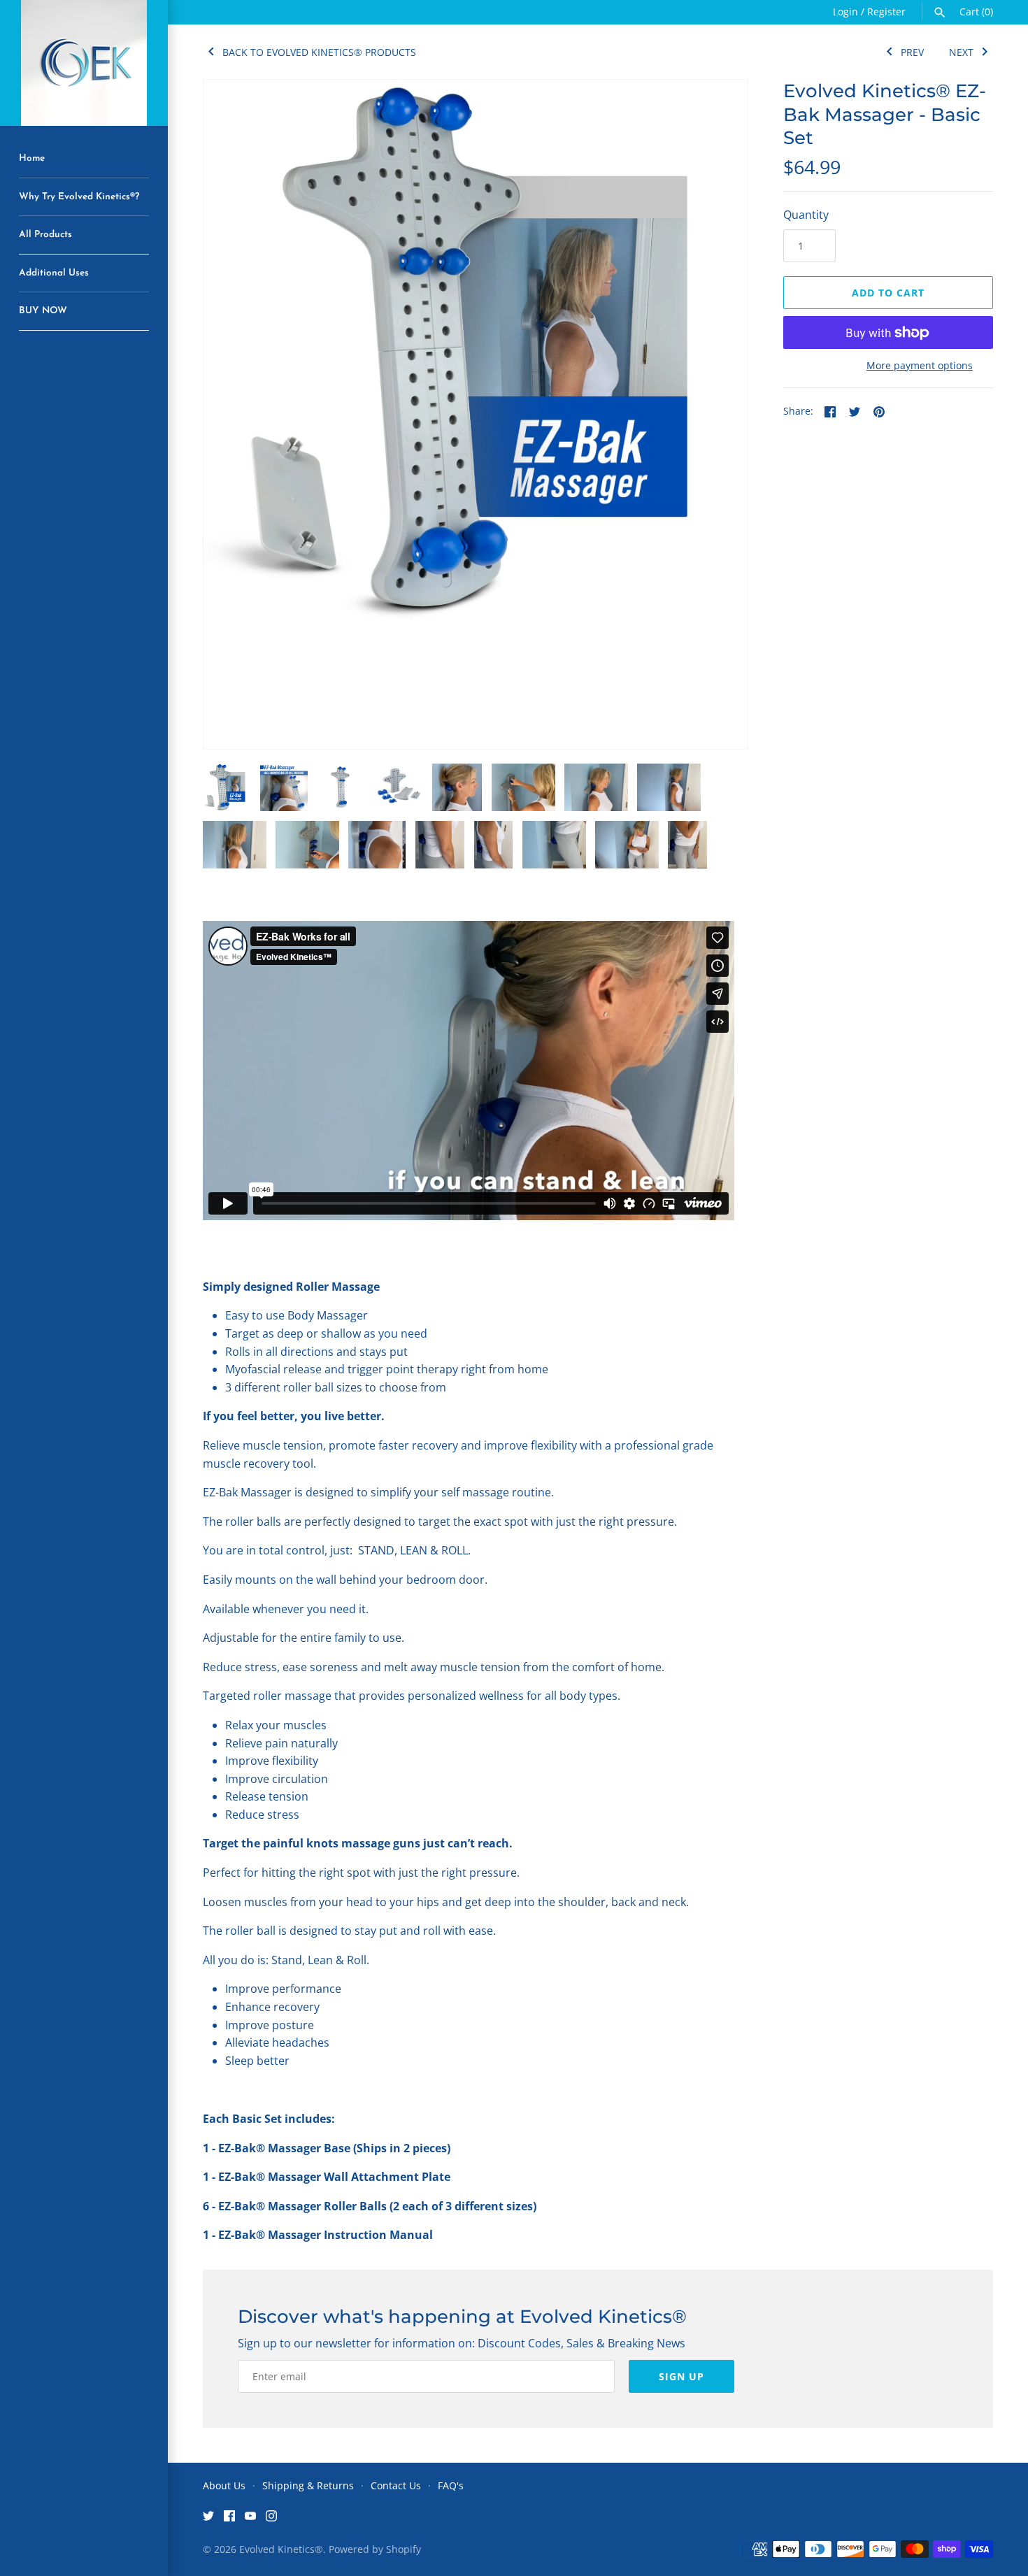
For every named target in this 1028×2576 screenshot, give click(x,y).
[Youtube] (250, 2519)
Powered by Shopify (375, 2549)
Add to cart (888, 293)
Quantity (806, 215)
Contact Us (396, 2485)
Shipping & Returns (308, 2485)
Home (32, 158)
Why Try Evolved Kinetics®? (79, 197)
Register (886, 12)
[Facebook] (229, 2519)
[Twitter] (208, 2519)
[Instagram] (271, 2519)
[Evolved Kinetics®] (84, 63)
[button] (718, 720)
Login (845, 12)
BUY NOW (43, 311)
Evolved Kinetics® (281, 2549)
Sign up (681, 2376)
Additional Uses (54, 273)
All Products (45, 235)
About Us (224, 2485)
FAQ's (451, 2485)
